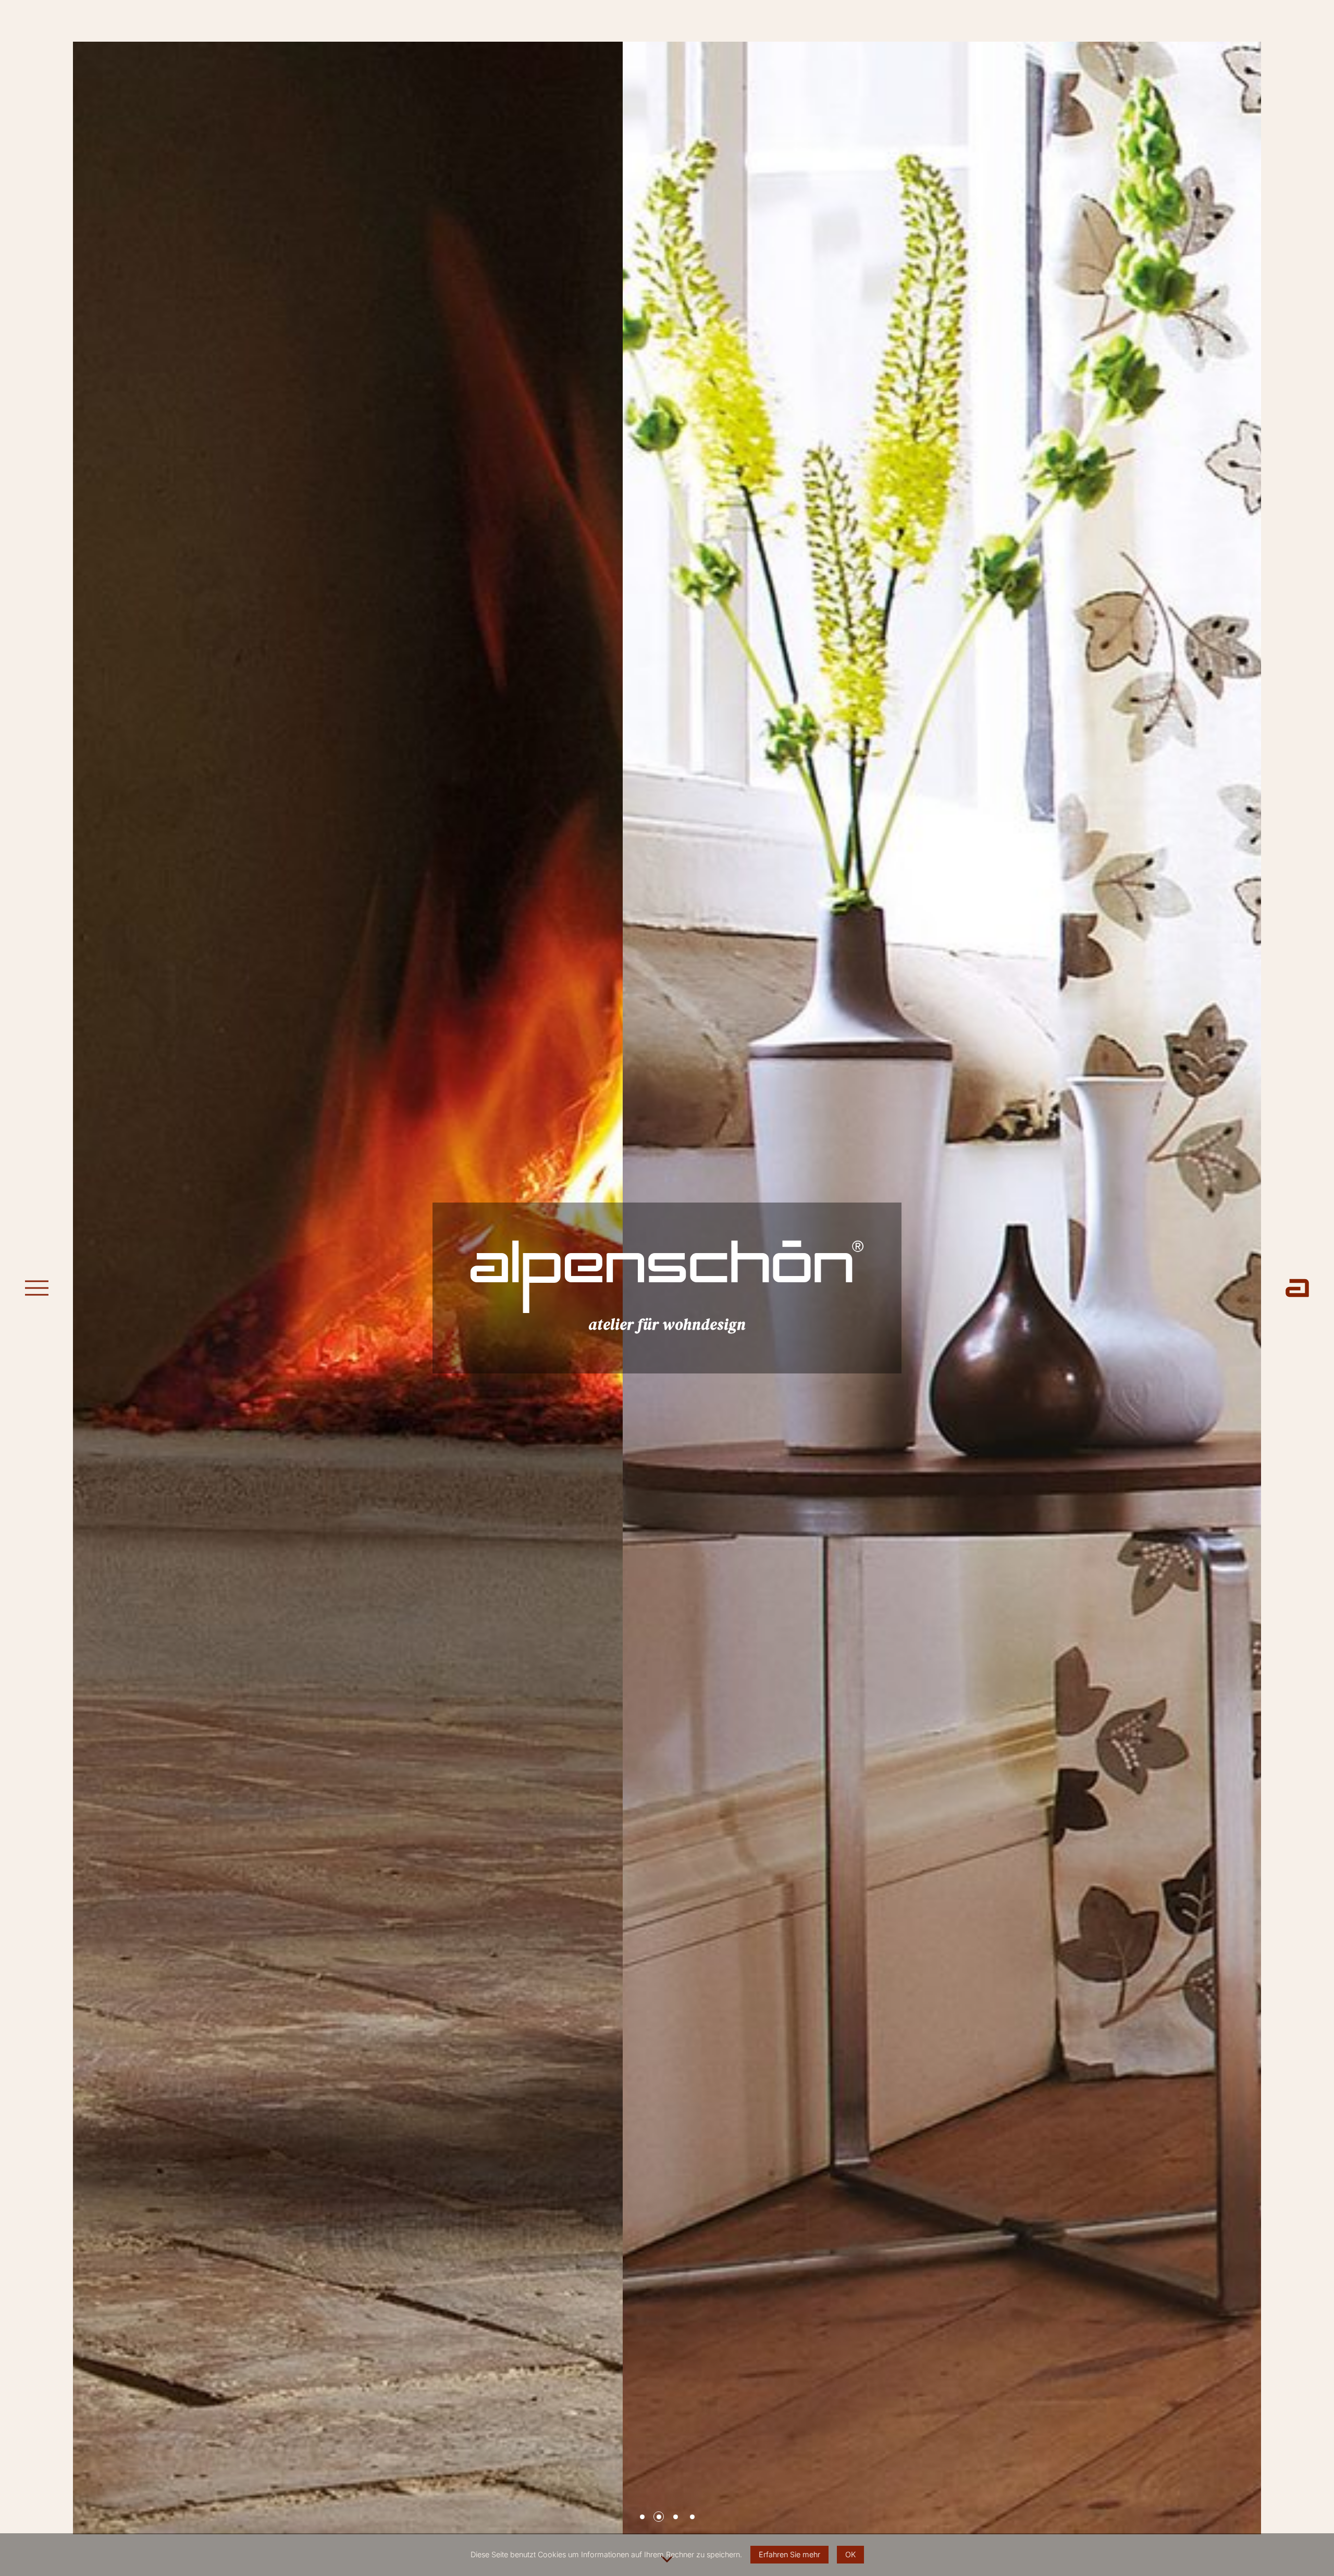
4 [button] (692, 2517)
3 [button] (676, 2517)
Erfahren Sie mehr (789, 2554)
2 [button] (659, 2517)
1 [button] (642, 2517)
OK (850, 2554)
